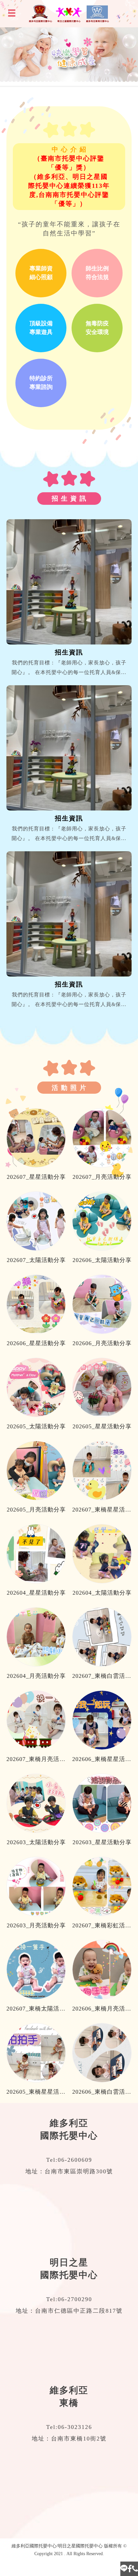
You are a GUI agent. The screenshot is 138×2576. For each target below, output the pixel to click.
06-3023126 (75, 2427)
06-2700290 (75, 2299)
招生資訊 (69, 652)
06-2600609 (75, 2160)
